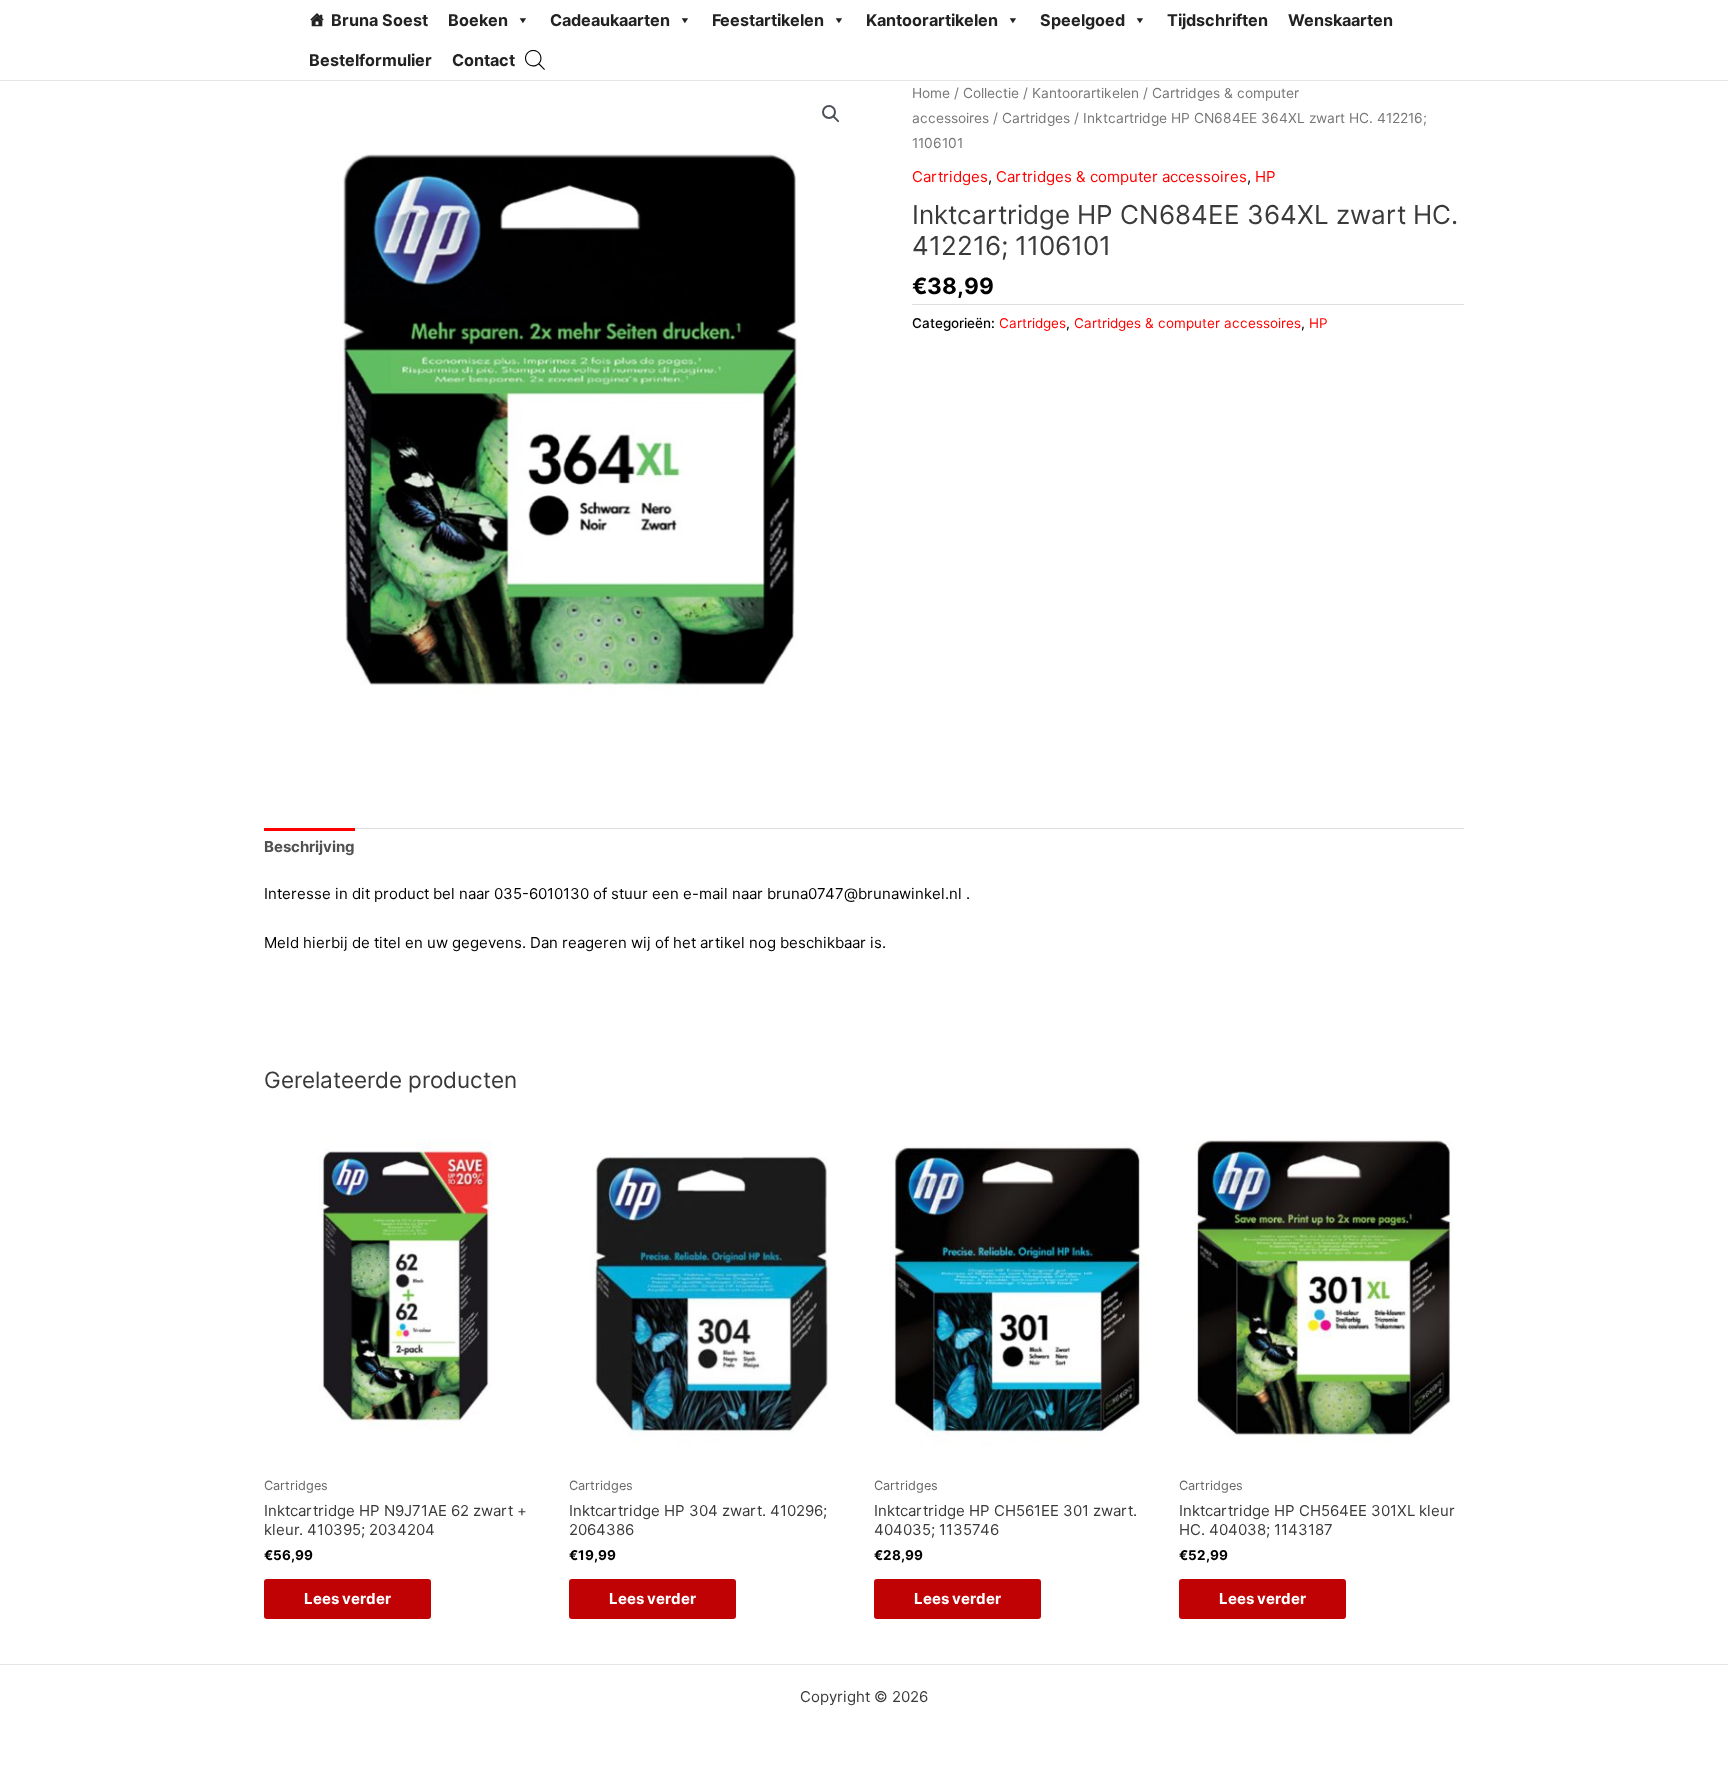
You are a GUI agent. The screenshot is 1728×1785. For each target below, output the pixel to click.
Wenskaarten (1340, 20)
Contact (483, 60)
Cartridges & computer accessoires (1121, 176)
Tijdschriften (1217, 20)
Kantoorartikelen (932, 20)
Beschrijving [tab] (309, 846)
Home (931, 93)
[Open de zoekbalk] (535, 59)
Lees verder (347, 1598)
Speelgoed (1082, 20)
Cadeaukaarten (610, 20)
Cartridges (1036, 118)
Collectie (991, 93)
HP (1265, 176)
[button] (831, 114)
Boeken (478, 20)
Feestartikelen (768, 20)
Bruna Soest (379, 20)
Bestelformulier (370, 60)
